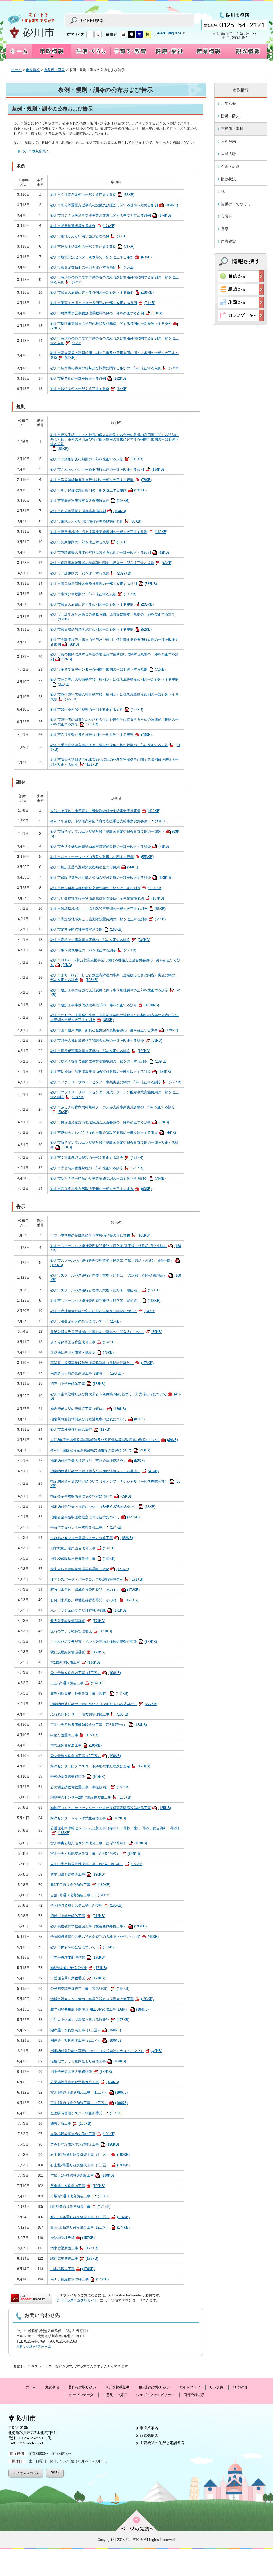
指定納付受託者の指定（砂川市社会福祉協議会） (98, 1461)
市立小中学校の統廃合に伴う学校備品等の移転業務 (100, 1235)
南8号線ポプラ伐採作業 (79, 1968)
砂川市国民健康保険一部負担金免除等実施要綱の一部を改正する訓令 (114, 1030)
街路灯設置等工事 (74, 1735)
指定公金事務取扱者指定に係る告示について (95, 1517)
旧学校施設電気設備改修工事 (83, 1548)
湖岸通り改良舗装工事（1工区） (86, 2030)
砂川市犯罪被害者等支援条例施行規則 (90, 501)
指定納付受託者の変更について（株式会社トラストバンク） (106, 2051)
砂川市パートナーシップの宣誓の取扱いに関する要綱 (102, 857)
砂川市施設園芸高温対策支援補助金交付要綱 (94, 867)
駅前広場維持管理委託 (78, 1652)
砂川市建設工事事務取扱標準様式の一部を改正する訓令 (105, 1005)
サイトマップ (190, 2387)
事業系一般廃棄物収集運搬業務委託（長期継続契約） (102, 1363)
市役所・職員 (54, 70)
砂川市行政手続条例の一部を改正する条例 (92, 247)
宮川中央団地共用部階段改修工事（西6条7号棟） (99, 1725)
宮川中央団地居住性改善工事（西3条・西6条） (97, 1864)
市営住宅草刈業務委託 (78, 1978)
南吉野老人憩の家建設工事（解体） (88, 1409)
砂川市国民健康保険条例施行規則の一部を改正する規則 (104, 584)
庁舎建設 (228, 241)
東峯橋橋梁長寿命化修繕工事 (83, 2134)
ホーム (16, 70)
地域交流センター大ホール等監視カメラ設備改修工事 (102, 1999)
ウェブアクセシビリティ (155, 2395)
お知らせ (228, 104)
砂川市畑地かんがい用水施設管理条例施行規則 (96, 521)
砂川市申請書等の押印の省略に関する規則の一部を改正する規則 (110, 553)
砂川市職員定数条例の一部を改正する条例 (92, 267)
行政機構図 (149, 2435)
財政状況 (228, 179)
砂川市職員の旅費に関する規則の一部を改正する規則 (102, 604)
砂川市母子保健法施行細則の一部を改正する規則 (99, 490)
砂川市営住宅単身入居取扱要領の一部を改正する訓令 (101, 1189)
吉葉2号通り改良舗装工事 (80, 1895)
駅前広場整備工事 (74, 2259)
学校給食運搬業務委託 (78, 1777)
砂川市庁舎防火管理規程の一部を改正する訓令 (97, 1168)
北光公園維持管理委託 (78, 1621)
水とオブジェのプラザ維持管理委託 (88, 1611)
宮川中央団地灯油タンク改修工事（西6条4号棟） (99, 1843)
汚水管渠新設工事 (74, 2248)
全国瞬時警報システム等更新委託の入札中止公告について (105, 1937)
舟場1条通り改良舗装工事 (80, 2196)
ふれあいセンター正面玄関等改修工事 (90, 1714)
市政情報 (33, 70)
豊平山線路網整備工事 (78, 1874)
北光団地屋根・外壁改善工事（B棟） (89, 1694)
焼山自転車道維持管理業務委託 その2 (90, 1569)
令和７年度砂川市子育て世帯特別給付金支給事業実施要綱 (105, 811)
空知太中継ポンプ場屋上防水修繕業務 (90, 2020)
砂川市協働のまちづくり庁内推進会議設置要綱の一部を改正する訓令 (113, 1133)
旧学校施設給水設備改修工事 (83, 1559)
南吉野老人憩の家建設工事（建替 (86, 1373)
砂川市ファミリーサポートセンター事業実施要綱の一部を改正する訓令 (116, 1082)
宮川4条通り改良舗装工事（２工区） (89, 2103)
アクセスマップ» (26, 2473)
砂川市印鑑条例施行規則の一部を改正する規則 (97, 459)
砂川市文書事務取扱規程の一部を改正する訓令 (97, 1158)
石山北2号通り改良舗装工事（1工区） (90, 2155)
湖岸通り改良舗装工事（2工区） (86, 2040)
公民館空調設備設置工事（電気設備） (90, 1989)
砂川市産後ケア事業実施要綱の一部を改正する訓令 (100, 940)
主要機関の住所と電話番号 (162, 2443)
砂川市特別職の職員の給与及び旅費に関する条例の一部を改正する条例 (115, 368)
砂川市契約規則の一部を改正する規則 (89, 542)
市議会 (227, 216)
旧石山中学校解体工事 (78, 1384)
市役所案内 (149, 2428)
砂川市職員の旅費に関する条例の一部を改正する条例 (102, 292)
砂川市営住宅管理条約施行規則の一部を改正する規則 (101, 735)
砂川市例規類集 (34, 151)
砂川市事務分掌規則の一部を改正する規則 (93, 594)
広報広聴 (228, 154)
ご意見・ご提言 (115, 2395)
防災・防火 (230, 116)
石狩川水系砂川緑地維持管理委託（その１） (95, 1590)
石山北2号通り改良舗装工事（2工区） (90, 2165)
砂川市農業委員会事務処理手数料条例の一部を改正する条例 (106, 313)
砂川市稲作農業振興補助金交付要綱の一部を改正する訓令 (106, 888)
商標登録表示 (194, 2395)
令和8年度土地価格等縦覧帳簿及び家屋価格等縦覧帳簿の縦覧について (114, 1440)
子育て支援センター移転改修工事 (86, 1527)
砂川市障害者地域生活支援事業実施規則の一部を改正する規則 (109, 532)
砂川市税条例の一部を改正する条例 (88, 378)
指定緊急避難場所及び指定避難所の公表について (98, 1419)
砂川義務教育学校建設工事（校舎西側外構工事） (99, 1926)
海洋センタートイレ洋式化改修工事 (88, 1818)
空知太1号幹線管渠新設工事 (82, 2175)
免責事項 (52, 2387)
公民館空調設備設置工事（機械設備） (90, 1787)
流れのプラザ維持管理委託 (81, 1631)
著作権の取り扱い (82, 2387)
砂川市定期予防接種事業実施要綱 (86, 930)
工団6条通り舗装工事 (77, 1683)
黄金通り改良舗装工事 (78, 2186)
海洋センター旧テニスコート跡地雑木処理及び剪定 (100, 1766)
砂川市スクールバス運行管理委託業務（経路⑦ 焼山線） (105, 1290)
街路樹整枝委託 (73, 2238)
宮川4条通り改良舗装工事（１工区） (89, 2092)
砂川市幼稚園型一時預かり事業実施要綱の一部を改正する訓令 (108, 1178)
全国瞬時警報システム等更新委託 (86, 1906)
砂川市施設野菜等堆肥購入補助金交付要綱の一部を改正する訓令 (111, 878)
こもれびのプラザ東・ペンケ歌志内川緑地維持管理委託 (104, 1642)
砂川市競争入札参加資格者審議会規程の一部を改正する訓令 (106, 1041)
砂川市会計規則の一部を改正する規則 (91, 573)
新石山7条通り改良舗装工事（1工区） (90, 2217)
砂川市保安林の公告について (82, 1947)
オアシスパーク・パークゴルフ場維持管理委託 (97, 1579)
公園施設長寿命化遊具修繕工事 (85, 2082)
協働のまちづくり (236, 204)
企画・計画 (230, 166)
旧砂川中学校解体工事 (78, 1916)
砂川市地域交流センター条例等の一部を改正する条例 (101, 257)
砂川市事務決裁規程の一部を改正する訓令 (93, 950)
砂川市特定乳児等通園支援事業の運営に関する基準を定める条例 (111, 216)
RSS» (55, 2473)
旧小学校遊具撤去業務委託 (81, 2072)
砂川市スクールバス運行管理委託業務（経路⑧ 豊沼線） (105, 1301)
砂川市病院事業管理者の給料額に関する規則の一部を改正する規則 (111, 563)
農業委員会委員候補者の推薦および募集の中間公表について (106, 1332)
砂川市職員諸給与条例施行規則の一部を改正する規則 (101, 480)
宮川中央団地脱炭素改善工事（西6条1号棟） (95, 1854)
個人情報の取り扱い (154, 2387)
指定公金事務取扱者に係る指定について (91, 1496)
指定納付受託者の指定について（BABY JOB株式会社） (103, 1507)
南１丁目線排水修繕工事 (79, 2279)
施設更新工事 (71, 2124)
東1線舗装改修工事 (75, 1662)
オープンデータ (81, 2395)
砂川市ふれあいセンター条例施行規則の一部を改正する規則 (107, 469)
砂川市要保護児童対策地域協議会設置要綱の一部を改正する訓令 (110, 1122)
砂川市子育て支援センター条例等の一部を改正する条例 (103, 303)
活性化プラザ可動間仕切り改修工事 (88, 2061)
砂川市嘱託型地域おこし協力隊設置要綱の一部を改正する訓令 (108, 909)
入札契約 (228, 141)
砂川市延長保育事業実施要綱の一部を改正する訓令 (100, 1051)
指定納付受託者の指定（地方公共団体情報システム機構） (105, 1471)
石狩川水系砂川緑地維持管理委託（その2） (94, 1600)
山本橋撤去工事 (73, 2269)
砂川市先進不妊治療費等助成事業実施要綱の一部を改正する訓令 (110, 846)
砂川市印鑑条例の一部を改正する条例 (89, 389)
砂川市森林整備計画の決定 (80, 1429)
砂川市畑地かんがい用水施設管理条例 (89, 236)
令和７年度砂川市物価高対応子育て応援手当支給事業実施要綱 (109, 821)
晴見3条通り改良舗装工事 (80, 2207)
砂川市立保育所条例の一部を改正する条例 (92, 195)
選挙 (225, 229)
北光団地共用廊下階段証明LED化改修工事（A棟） (100, 2009)
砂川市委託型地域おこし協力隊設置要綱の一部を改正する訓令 (108, 919)
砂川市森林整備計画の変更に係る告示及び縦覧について (103, 1311)
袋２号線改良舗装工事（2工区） (86, 1756)
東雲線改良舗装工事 (76, 1746)
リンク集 (216, 2387)
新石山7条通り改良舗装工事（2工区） (90, 2227)
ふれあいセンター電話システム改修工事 (92, 1538)
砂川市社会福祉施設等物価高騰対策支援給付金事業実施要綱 (107, 898)
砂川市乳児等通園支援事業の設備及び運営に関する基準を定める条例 (114, 205)
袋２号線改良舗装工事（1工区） (86, 1673)
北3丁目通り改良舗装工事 (80, 1885)
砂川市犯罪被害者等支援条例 (83, 226)
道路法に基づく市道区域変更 (82, 1353)
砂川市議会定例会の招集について (85, 1321)
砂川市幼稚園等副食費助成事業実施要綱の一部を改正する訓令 (109, 1061)
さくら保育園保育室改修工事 (83, 1342)
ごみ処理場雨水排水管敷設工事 (85, 2144)
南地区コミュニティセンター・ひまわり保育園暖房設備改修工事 (111, 1808)
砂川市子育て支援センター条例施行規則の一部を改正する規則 (108, 669)
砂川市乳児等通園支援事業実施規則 (88, 511)
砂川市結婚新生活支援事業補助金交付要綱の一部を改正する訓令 (111, 1072)
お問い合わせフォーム (34, 2346)
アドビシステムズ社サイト (77, 2300)
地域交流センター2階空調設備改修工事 (91, 1797)
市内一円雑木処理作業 (78, 1957)
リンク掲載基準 (117, 2387)
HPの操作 (240, 2387)
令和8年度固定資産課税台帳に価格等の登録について (100, 1450)
